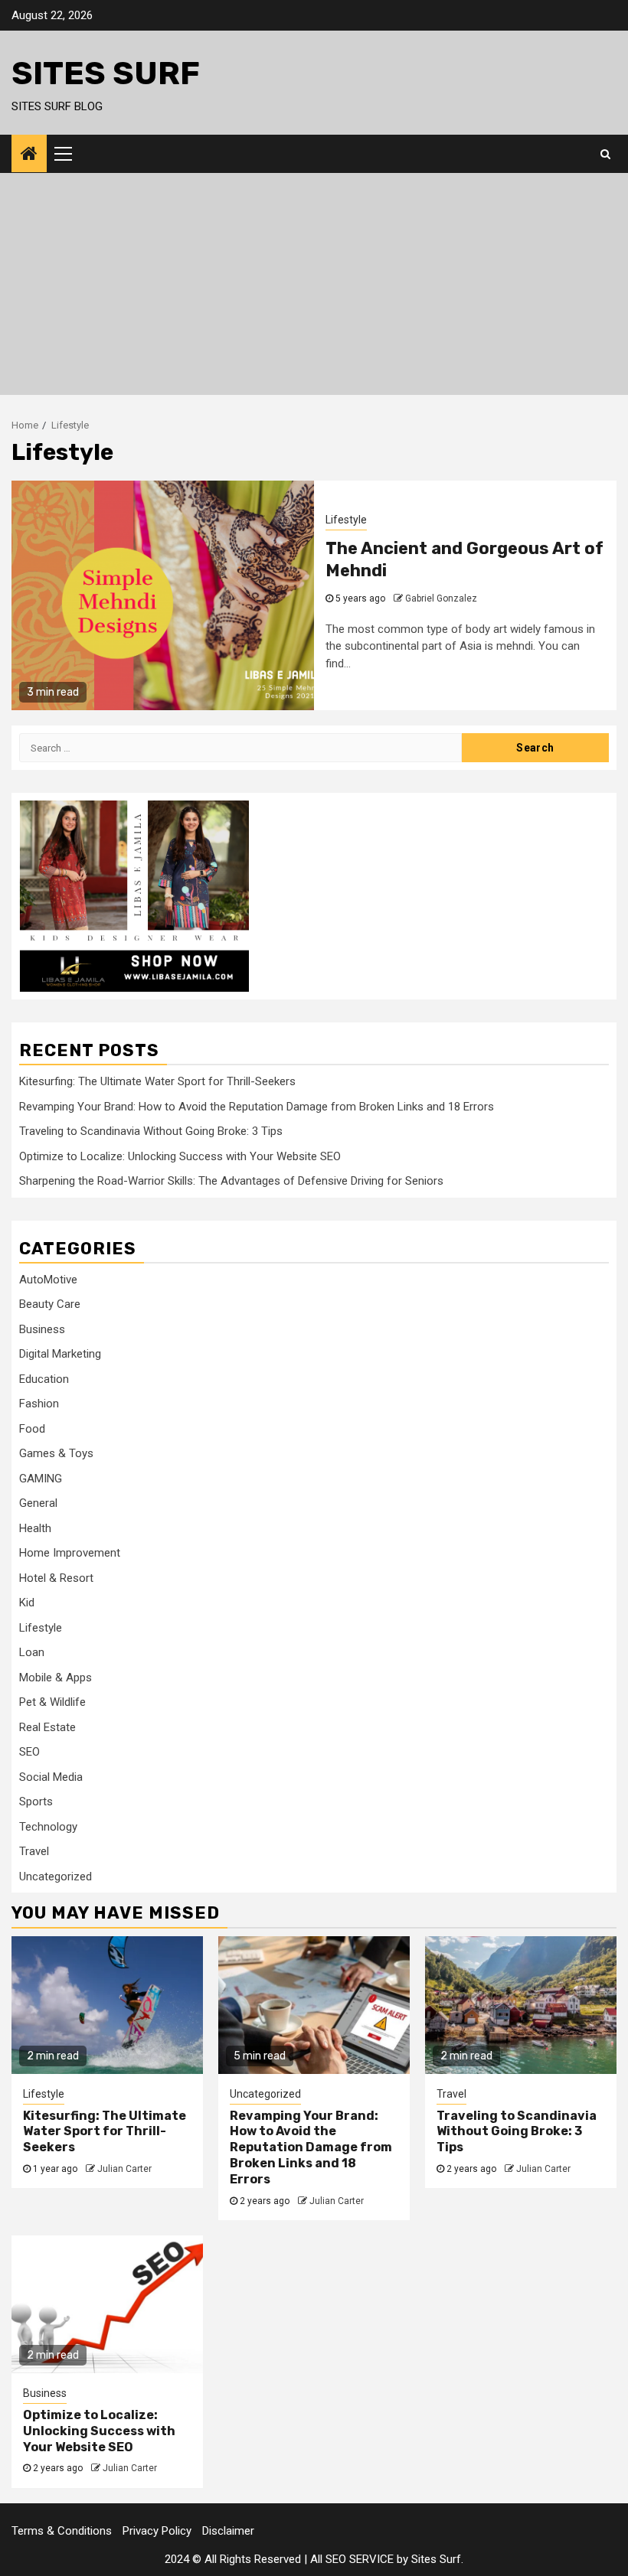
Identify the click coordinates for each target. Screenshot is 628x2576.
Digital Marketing (60, 1354)
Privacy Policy (157, 2531)
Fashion (39, 1404)
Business (42, 1329)
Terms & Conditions (62, 2531)
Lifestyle (346, 520)
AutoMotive (48, 1280)
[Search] (605, 154)
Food (32, 1429)
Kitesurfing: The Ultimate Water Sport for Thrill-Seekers (157, 1081)
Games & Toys (56, 1453)
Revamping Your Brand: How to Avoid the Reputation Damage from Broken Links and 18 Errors (257, 1107)
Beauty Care (50, 1304)
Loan (32, 1652)
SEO (29, 1752)
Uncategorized (56, 1877)
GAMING (41, 1479)
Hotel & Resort (56, 1578)
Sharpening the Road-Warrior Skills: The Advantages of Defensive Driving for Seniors (231, 1181)
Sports (36, 1802)
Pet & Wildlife (52, 1702)
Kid (27, 1603)
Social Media (51, 1777)
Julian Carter (124, 2169)
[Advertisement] (314, 288)
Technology (48, 1827)
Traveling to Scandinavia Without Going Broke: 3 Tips (151, 1131)
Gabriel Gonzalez (441, 598)
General (38, 1503)
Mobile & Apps (56, 1678)
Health (35, 1528)
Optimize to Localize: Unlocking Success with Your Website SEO (180, 1156)
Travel (34, 1851)
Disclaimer (228, 2531)
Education (44, 1379)
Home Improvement (70, 1553)
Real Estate (47, 1727)
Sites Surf (106, 73)
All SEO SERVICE (352, 2559)
